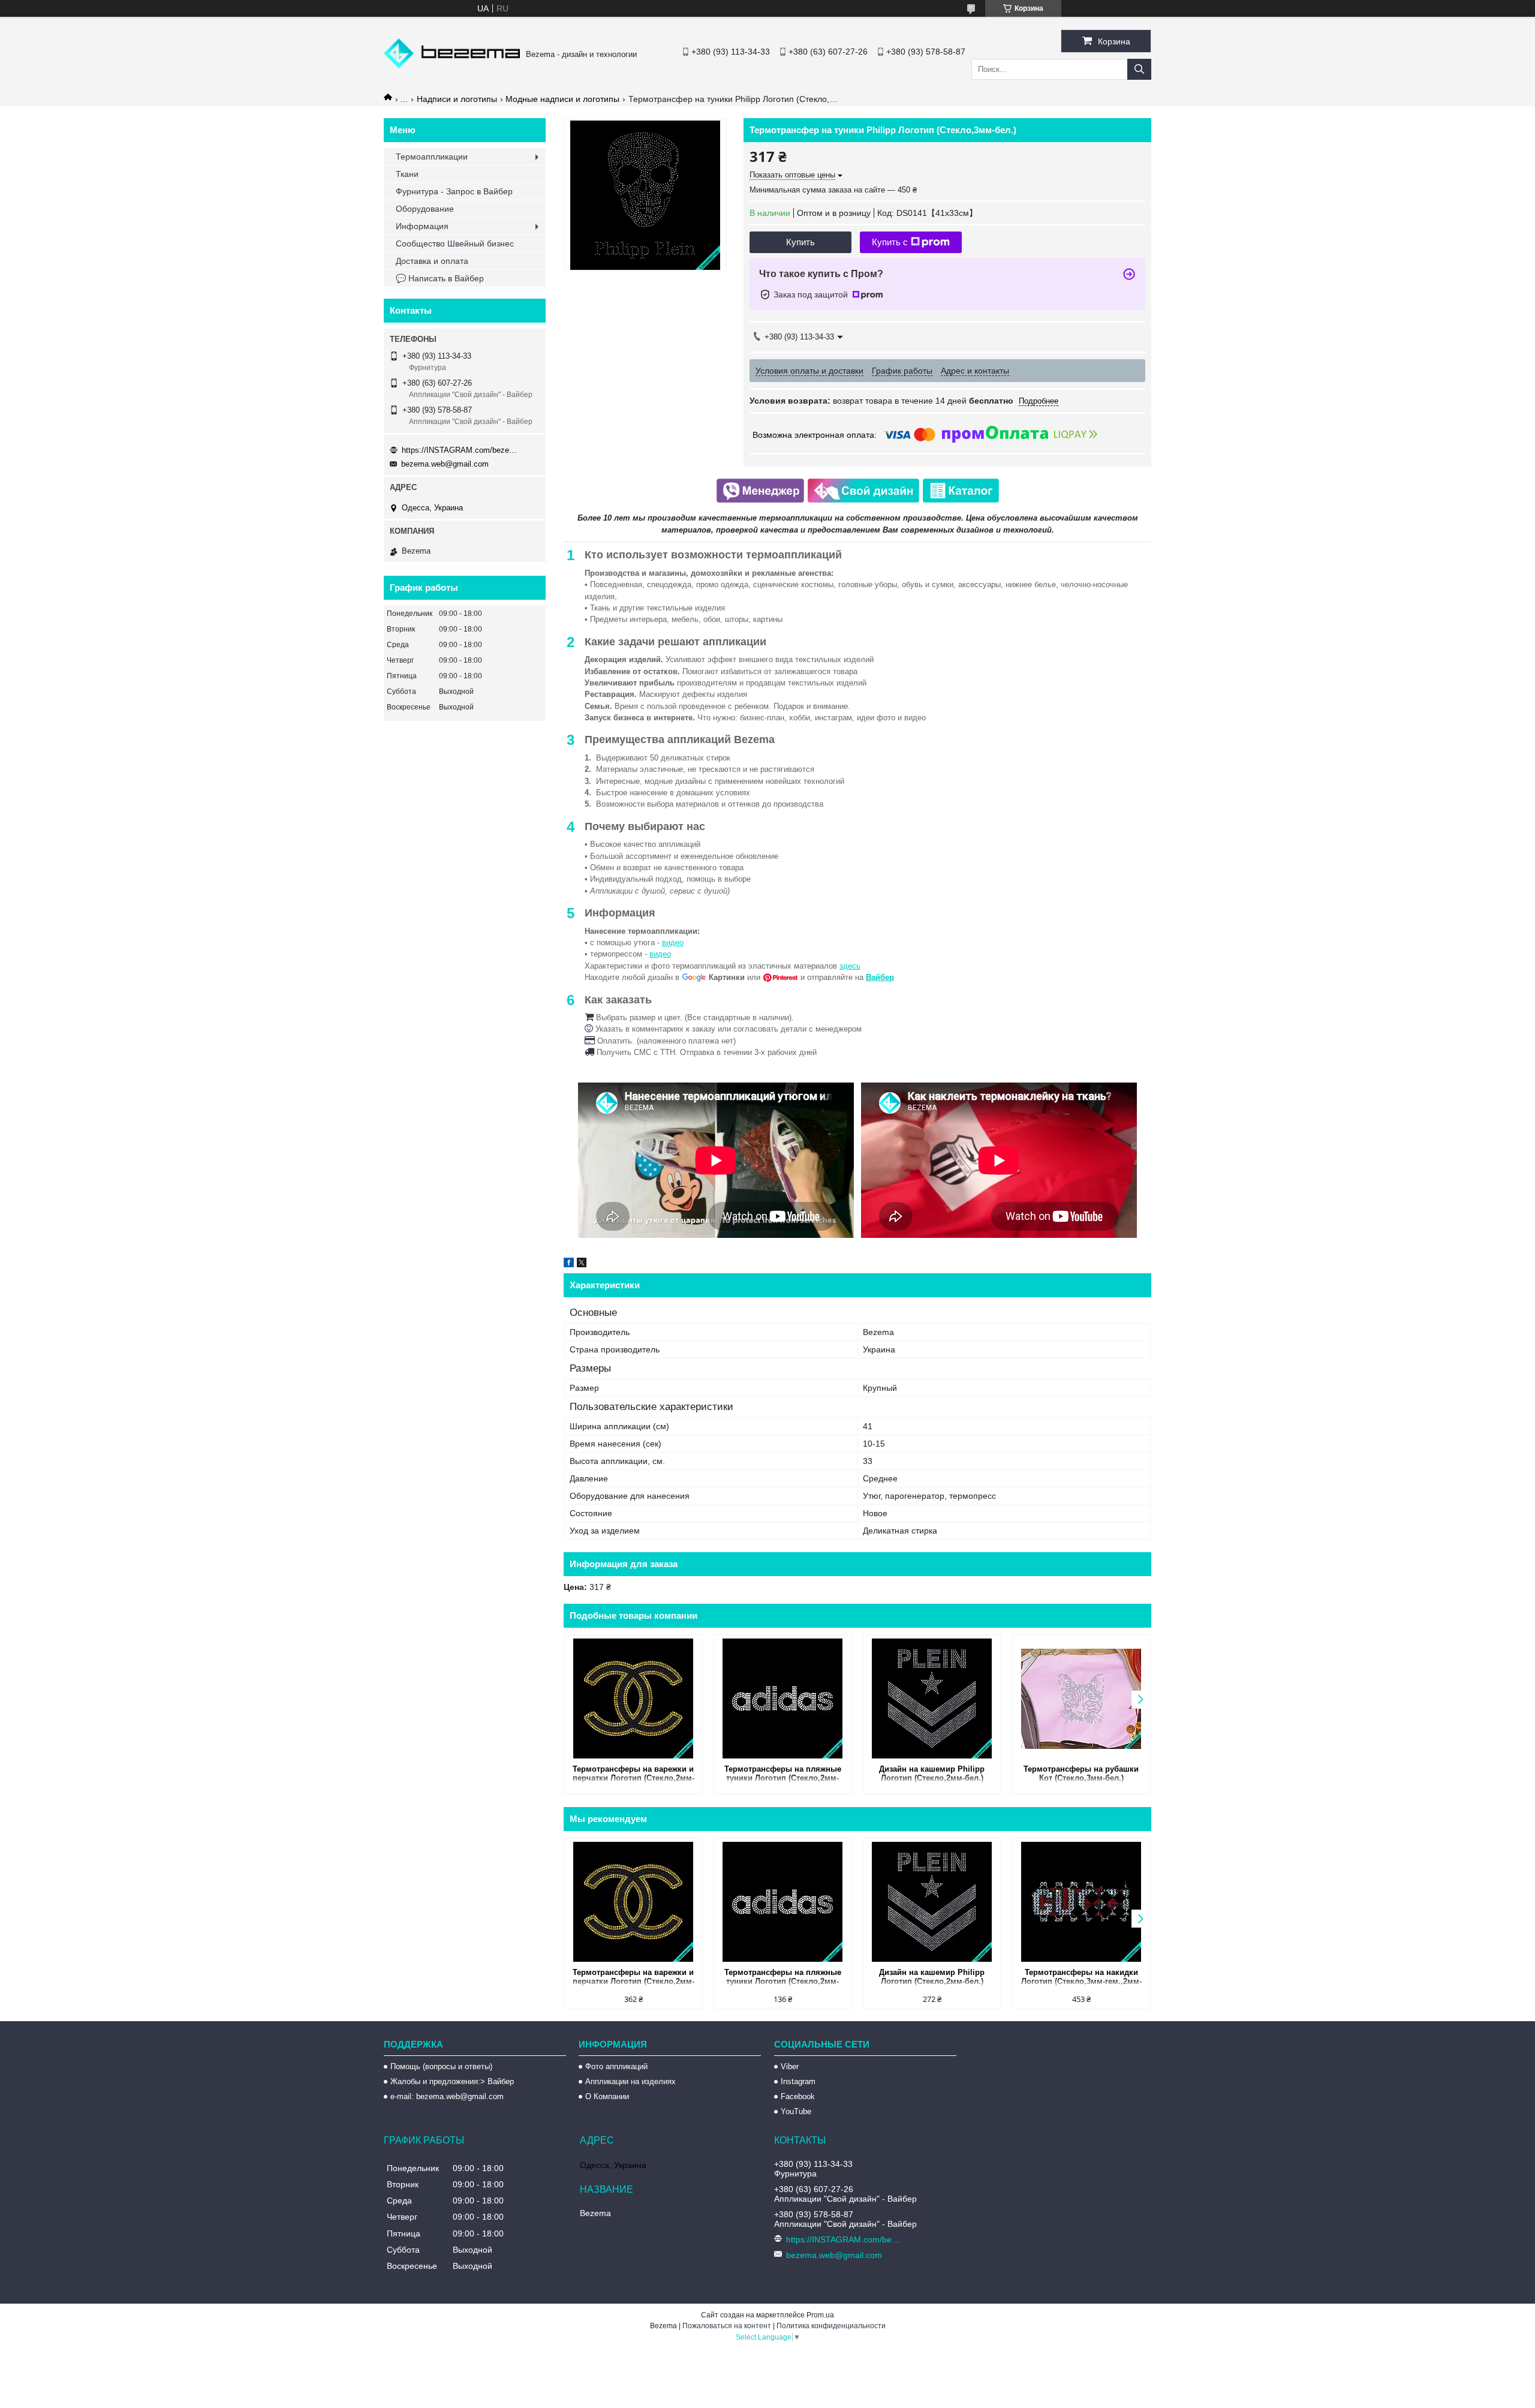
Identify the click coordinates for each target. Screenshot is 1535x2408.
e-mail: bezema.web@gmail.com (447, 2096)
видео (673, 943)
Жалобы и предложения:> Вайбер (452, 2081)
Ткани (407, 174)
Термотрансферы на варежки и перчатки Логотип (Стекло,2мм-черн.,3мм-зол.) (633, 1774)
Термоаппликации (432, 157)
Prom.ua (820, 2315)
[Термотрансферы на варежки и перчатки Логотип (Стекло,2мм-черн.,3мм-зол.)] (633, 1698)
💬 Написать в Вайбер (440, 278)
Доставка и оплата (432, 261)
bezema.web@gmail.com (445, 464)
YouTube (796, 2111)
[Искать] (1139, 69)
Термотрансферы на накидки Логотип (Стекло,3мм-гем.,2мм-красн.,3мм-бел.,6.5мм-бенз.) (1081, 1978)
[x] (582, 1264)
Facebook (798, 2096)
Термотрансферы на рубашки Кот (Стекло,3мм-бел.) (1081, 1773)
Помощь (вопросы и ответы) (441, 2066)
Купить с (890, 242)
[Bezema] (452, 65)
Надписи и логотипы (457, 99)
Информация (422, 226)
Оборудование (425, 209)
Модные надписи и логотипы (562, 99)
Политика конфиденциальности (831, 2326)
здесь (850, 966)
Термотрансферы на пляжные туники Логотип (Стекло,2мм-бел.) (783, 1774)
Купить (800, 242)
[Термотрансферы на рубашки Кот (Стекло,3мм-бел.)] (1081, 1698)
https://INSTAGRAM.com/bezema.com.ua (462, 450)
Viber (790, 2066)
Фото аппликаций (616, 2066)
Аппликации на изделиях (630, 2081)
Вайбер (880, 977)
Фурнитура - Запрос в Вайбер (454, 191)
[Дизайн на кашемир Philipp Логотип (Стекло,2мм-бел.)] (932, 1698)
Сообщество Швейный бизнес (455, 243)
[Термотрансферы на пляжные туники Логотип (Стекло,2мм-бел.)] (783, 1698)
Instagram (798, 2081)
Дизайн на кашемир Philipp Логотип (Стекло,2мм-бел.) (932, 1773)
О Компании (607, 2096)
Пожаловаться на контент (727, 2326)
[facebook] (569, 1264)
